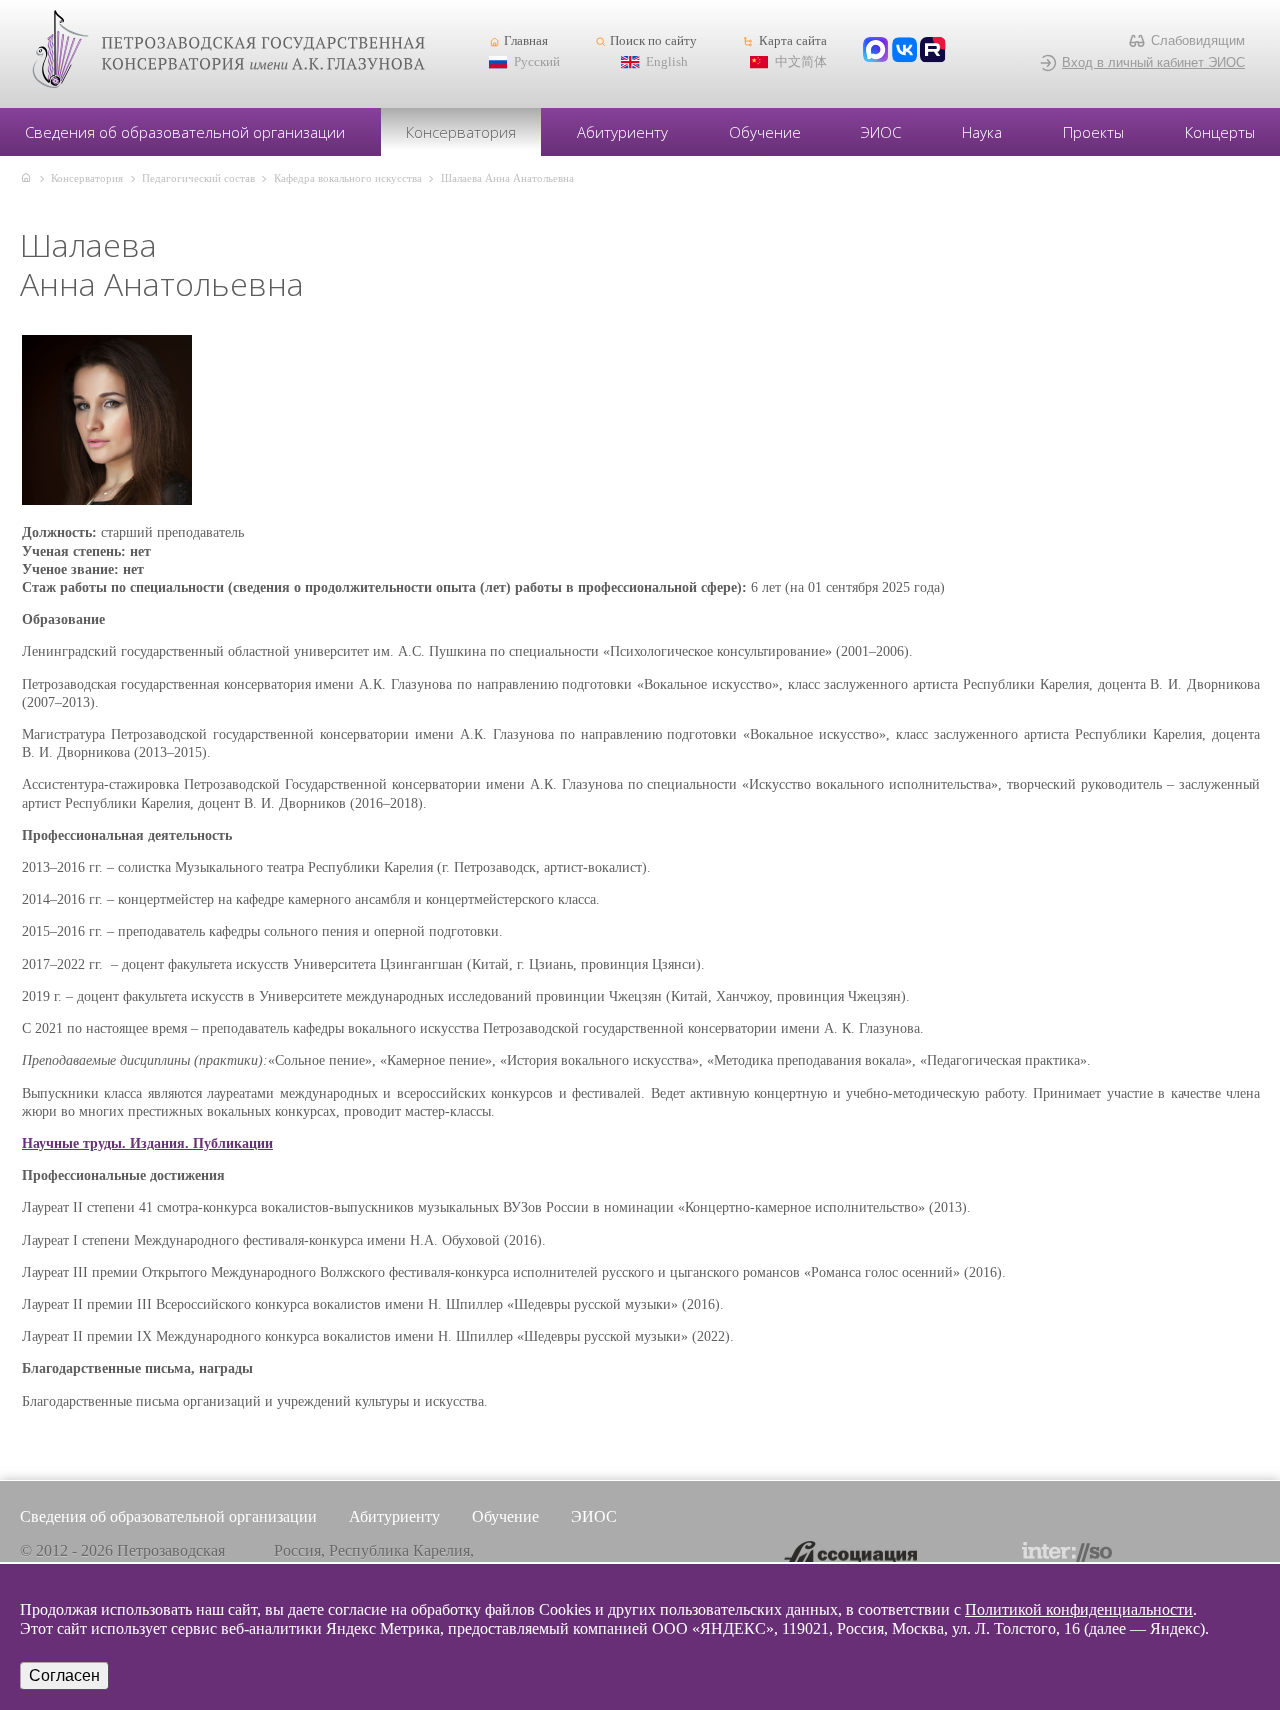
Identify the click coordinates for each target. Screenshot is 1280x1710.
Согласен (64, 1675)
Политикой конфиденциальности (1079, 1609)
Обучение (765, 132)
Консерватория (461, 132)
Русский (537, 62)
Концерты (1220, 132)
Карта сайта (792, 41)
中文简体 (801, 62)
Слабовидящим (1198, 40)
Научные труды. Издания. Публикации (147, 1143)
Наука (982, 132)
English (667, 62)
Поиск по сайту (653, 41)
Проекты (1093, 132)
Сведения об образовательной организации (185, 132)
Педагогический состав (198, 178)
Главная (526, 41)
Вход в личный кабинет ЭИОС (1153, 62)
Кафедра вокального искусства (348, 178)
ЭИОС (881, 132)
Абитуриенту (622, 132)
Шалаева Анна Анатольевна (507, 178)
